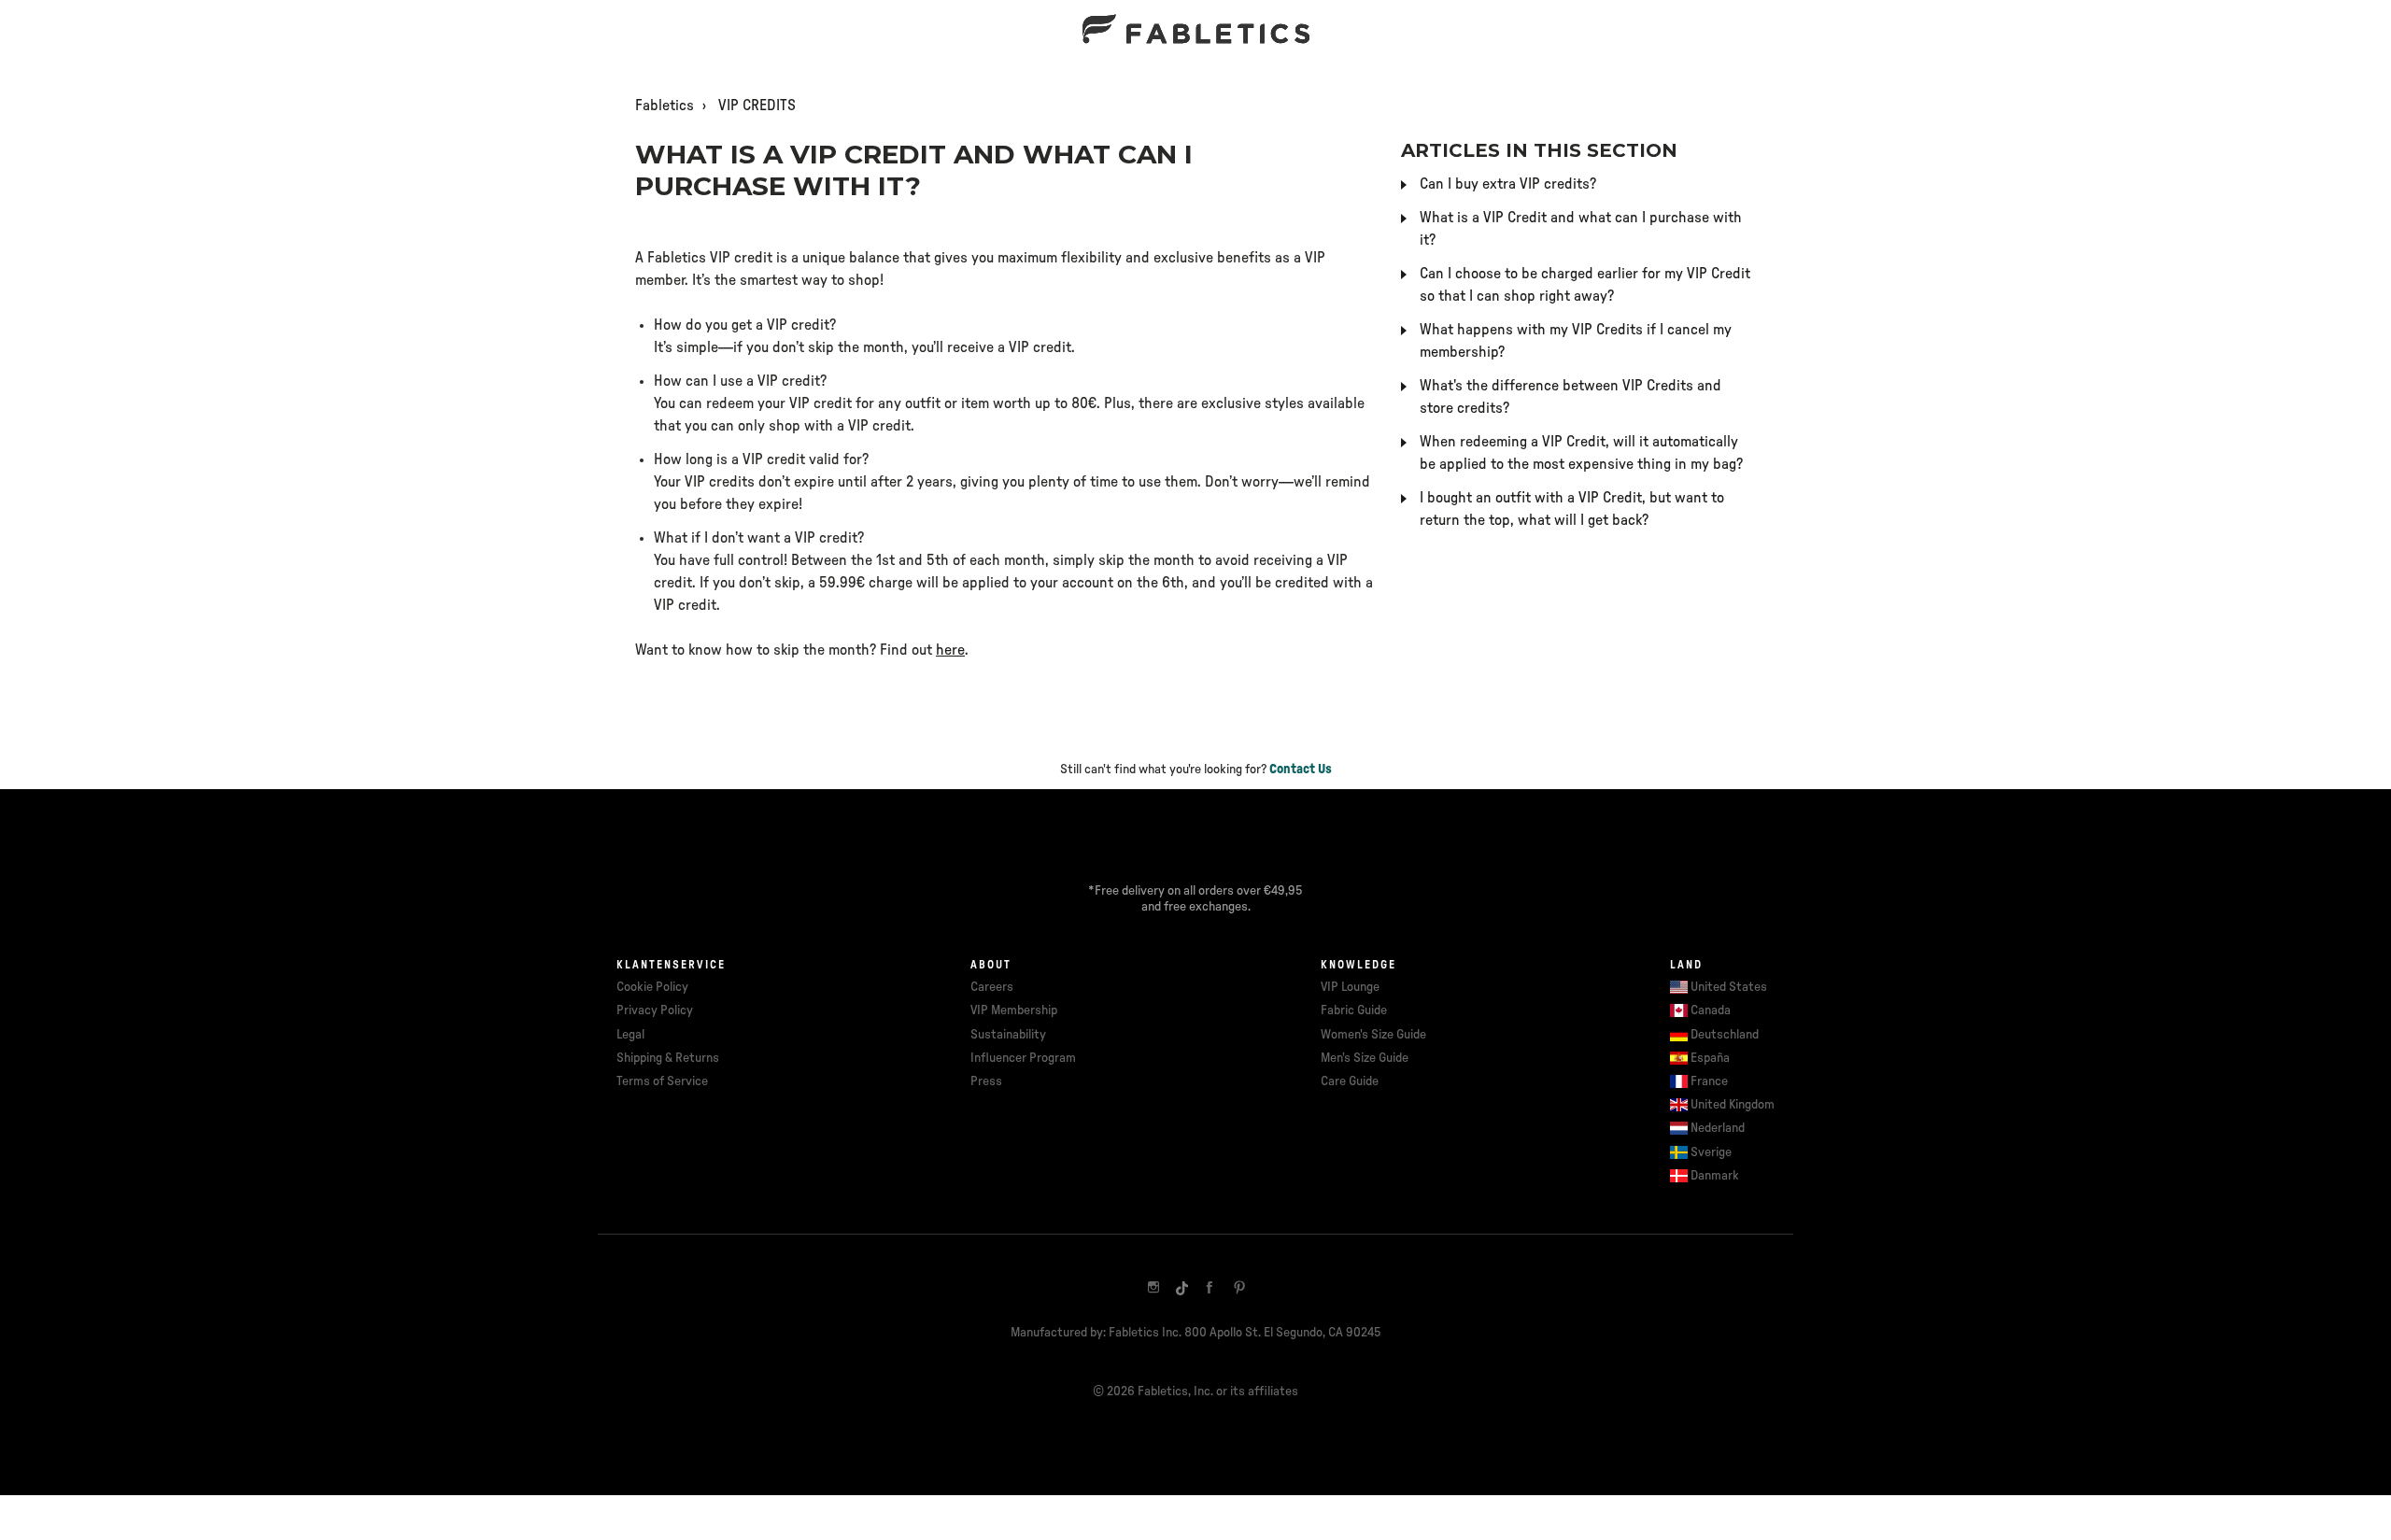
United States (1729, 987)
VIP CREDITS (757, 106)
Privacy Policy (655, 1010)
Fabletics (665, 106)
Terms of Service (662, 1081)
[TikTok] (1181, 1287)
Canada (1711, 1010)
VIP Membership (1014, 1010)
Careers (992, 987)
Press (986, 1081)
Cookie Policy (652, 987)
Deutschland (1725, 1035)
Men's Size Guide (1365, 1058)
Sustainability (1008, 1035)
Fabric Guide (1354, 1010)
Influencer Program (1023, 1058)
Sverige (1711, 1152)
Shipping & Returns (668, 1058)
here (950, 650)
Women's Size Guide (1373, 1035)
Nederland (1718, 1128)
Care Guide (1350, 1081)
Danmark (1715, 1176)
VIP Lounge (1350, 987)
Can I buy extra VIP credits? (1508, 184)
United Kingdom (1733, 1105)
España (1710, 1058)
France (1709, 1081)
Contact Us (1301, 770)
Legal (630, 1035)
